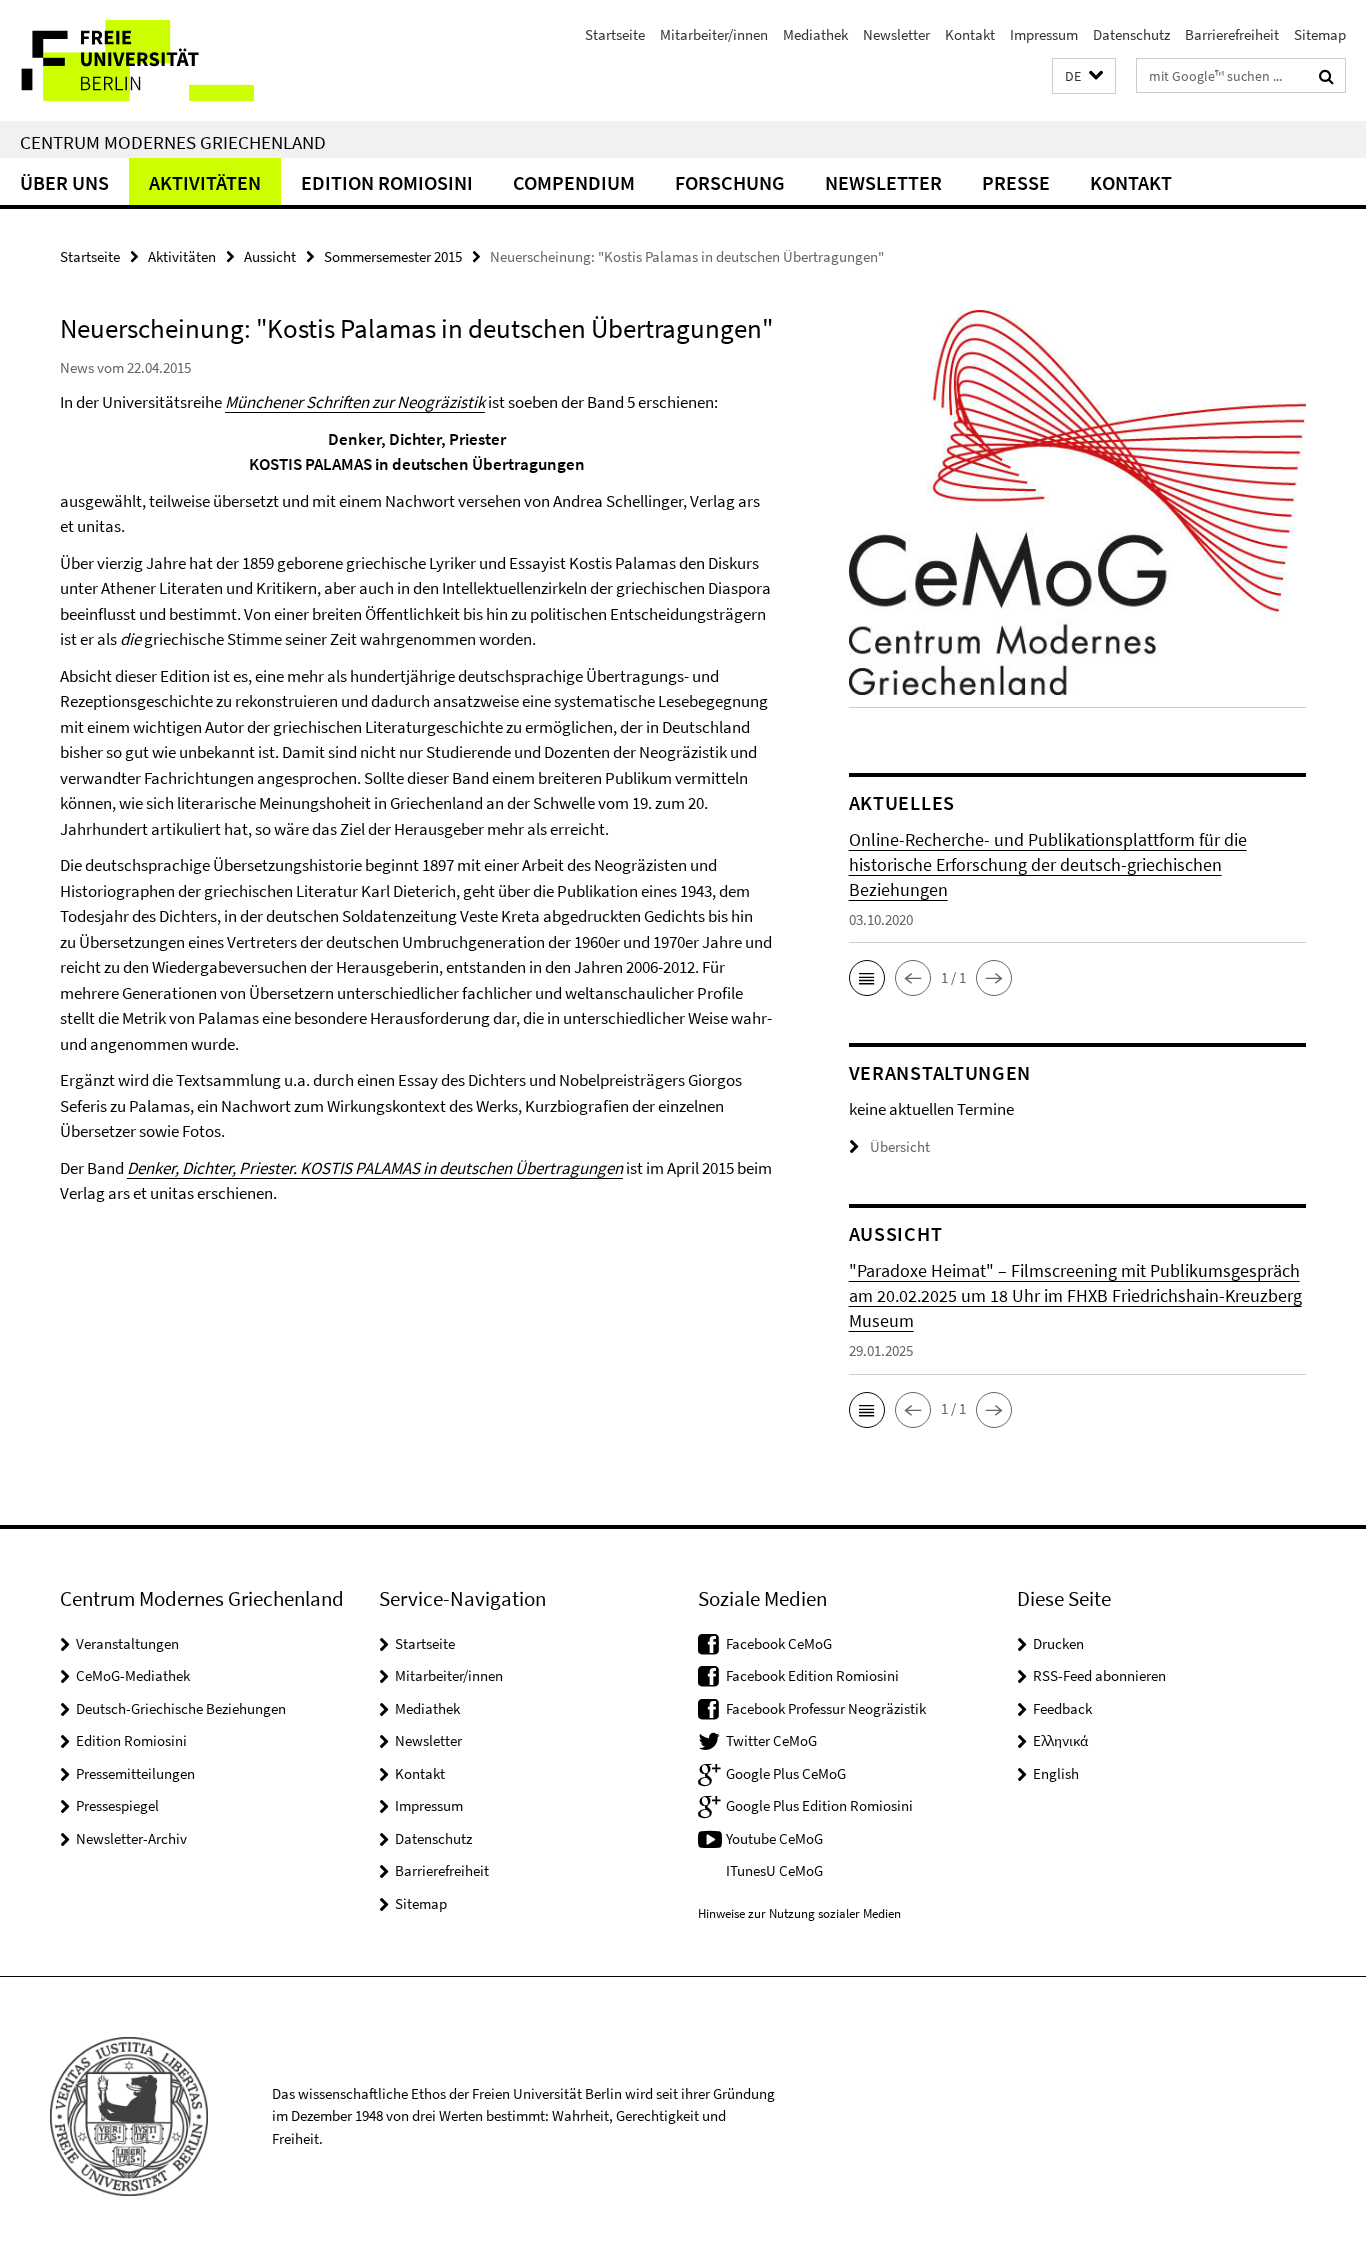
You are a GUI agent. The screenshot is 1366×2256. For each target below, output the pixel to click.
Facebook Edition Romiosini (812, 1675)
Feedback (1062, 1708)
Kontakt (970, 34)
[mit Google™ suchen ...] (1326, 76)
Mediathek (815, 34)
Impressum (1044, 34)
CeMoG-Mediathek (133, 1675)
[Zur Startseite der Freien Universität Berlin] (167, 60)
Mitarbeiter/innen (714, 34)
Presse (1016, 182)
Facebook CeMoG (779, 1643)
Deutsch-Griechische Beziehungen (181, 1708)
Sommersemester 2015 (393, 256)
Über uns (64, 182)
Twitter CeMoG (771, 1740)
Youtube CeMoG (774, 1838)
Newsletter (896, 34)
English (1056, 1773)
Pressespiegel (117, 1805)
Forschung (730, 182)
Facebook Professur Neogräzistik (826, 1708)
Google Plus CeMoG (786, 1773)
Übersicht (900, 1146)
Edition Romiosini (387, 182)
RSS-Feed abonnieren (1099, 1675)
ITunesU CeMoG (774, 1870)
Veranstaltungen (127, 1643)
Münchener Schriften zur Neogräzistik (355, 402)
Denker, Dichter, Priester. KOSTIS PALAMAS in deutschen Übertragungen (375, 1168)
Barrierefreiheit (1232, 34)
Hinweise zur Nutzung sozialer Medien (799, 1913)
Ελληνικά (1060, 1740)
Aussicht (270, 256)
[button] (1084, 76)
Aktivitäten (205, 182)
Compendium (574, 182)
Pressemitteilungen (135, 1773)
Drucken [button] (1058, 1643)
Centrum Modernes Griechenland (173, 142)
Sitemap (1320, 34)
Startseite (615, 34)
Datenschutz (1131, 34)
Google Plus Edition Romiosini (819, 1805)
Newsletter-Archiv (131, 1838)
